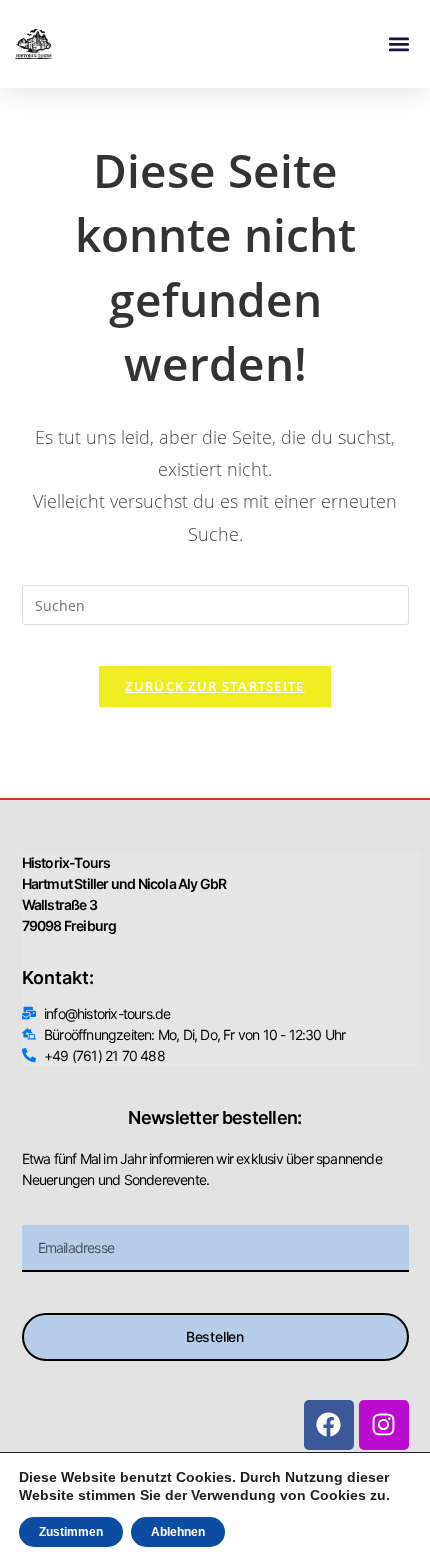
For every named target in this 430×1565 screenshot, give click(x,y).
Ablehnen (178, 1532)
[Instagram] (384, 1425)
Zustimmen (71, 1532)
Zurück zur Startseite (214, 686)
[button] (398, 44)
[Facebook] (329, 1425)
